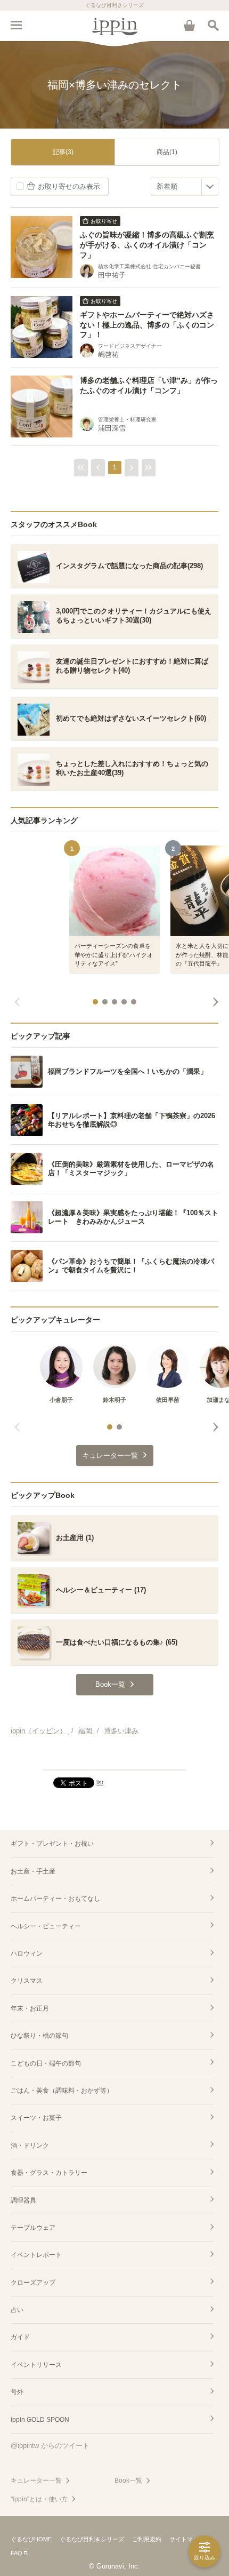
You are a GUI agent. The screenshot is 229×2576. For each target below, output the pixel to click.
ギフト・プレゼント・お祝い (52, 1844)
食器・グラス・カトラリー (49, 2173)
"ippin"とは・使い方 (39, 2499)
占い (17, 2310)
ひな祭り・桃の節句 (39, 2036)
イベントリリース (36, 2365)
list (100, 1782)
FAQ (17, 2553)
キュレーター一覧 (36, 2481)
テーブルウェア (33, 2228)
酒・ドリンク (30, 2146)
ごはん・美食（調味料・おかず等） (62, 2091)
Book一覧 (128, 2481)
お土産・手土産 (33, 1871)
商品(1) (167, 152)
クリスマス (27, 1981)
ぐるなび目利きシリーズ (92, 2539)
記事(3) (63, 152)
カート (189, 25)
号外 (17, 2392)
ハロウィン (27, 1953)
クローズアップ (33, 2283)
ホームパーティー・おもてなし (55, 1899)
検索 (213, 25)
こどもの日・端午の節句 (46, 2063)
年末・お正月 (30, 2008)
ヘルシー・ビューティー (46, 1926)
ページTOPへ (114, 1757)
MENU (16, 25)
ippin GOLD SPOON (40, 2420)
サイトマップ (187, 2539)
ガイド (20, 2337)
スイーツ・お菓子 (36, 2118)
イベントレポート (36, 2255)
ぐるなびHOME (31, 2539)
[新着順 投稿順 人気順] (185, 186)
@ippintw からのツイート (50, 2446)
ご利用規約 (147, 2539)
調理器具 (23, 2200)
